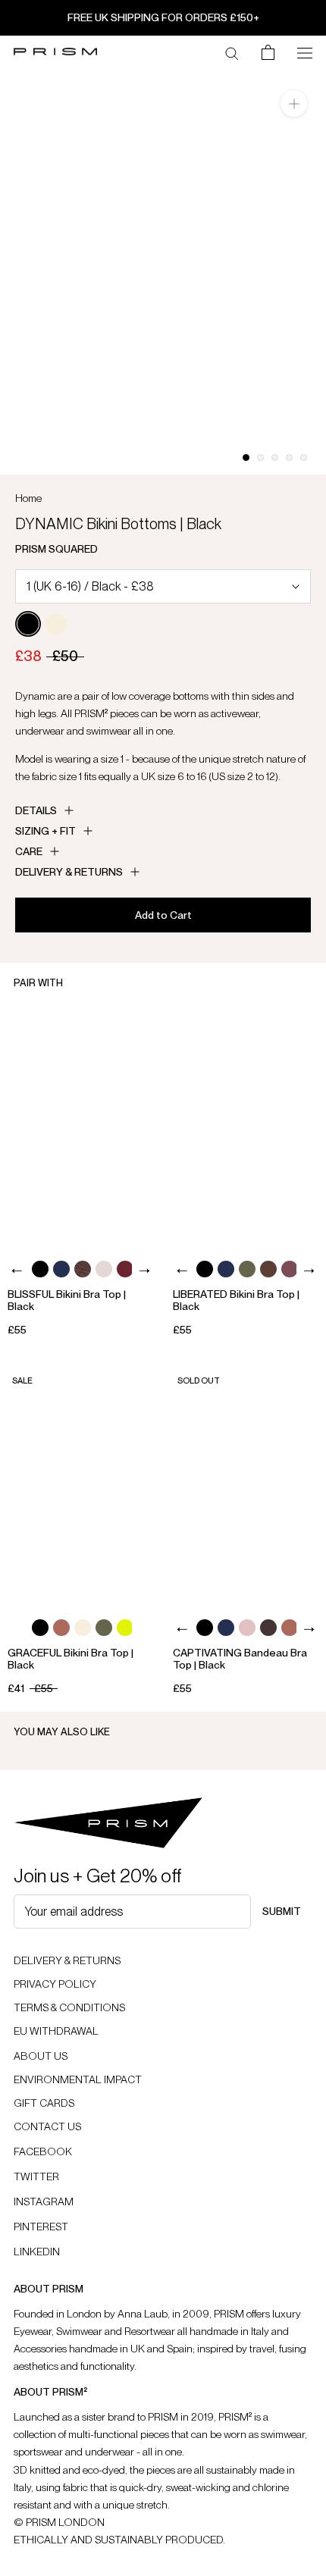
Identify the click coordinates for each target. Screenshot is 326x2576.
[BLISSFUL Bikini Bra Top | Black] (81, 1128)
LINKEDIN (37, 2252)
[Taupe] (104, 1269)
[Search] (232, 52)
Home (28, 498)
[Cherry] (290, 1269)
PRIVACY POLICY (55, 1984)
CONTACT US (47, 2126)
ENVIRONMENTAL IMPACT (78, 2079)
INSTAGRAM (44, 2202)
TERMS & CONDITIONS (69, 2007)
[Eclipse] (61, 1269)
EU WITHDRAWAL (56, 2031)
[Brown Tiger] (83, 1269)
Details (36, 810)
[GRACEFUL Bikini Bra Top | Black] (81, 1485)
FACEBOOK (43, 2151)
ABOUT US (41, 2056)
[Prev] (17, 1271)
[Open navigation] (305, 52)
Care (29, 851)
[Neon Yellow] (125, 1628)
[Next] (144, 1271)
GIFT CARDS (44, 2103)
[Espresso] (268, 1269)
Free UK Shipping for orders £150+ (163, 17)
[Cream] (56, 624)
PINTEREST (41, 2227)
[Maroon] (125, 1269)
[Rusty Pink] (61, 1628)
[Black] (28, 624)
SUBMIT (282, 1911)
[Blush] (247, 1628)
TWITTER (36, 2176)
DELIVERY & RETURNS (67, 1960)
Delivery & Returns (69, 872)
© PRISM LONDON (59, 2522)
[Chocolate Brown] (268, 1628)
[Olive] (247, 1269)
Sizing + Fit (45, 831)
